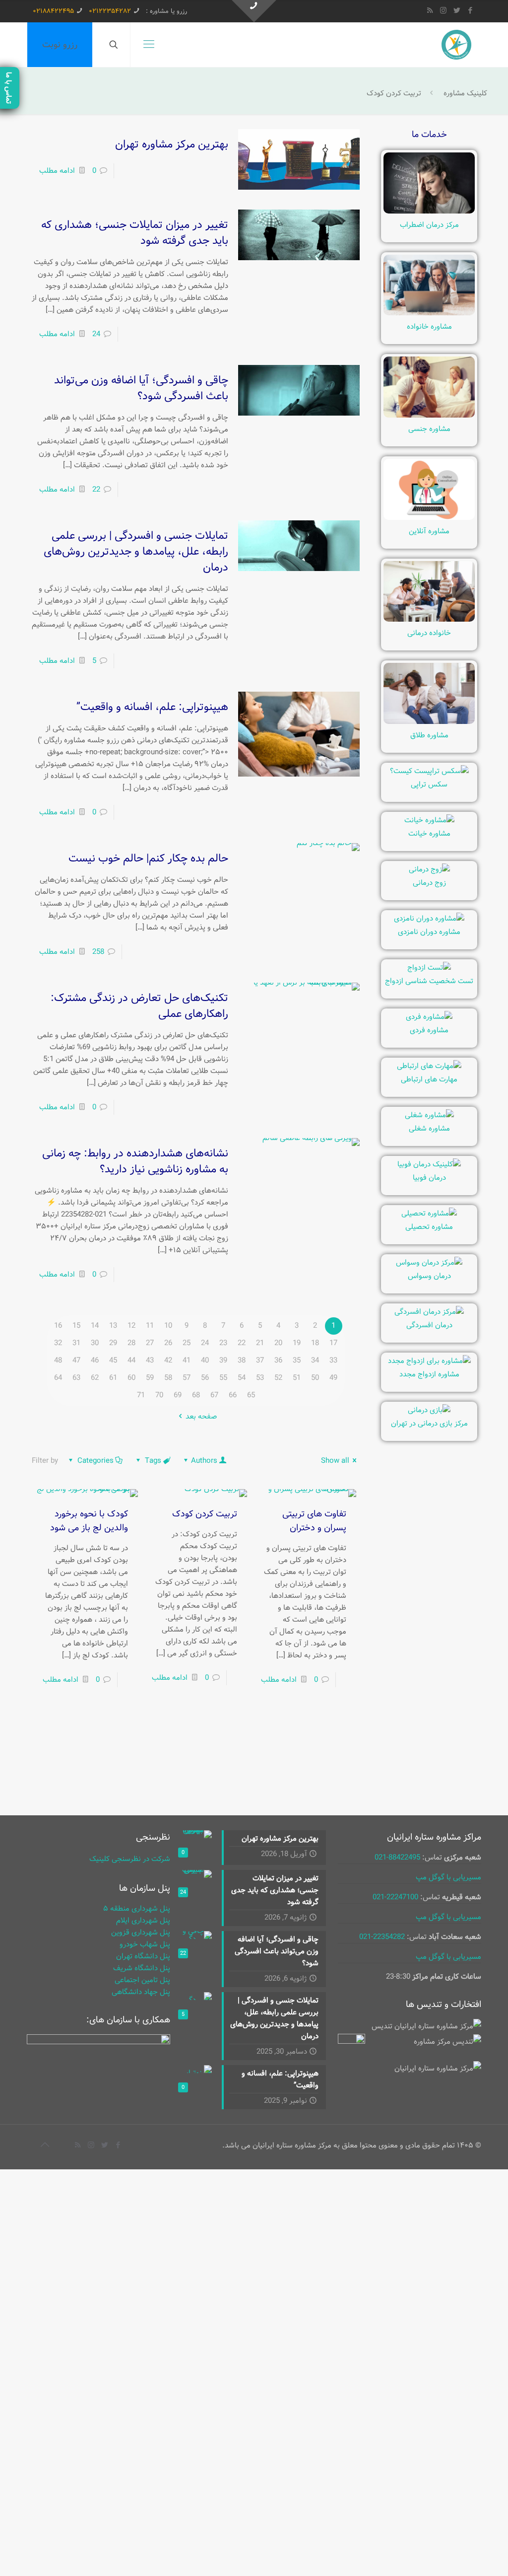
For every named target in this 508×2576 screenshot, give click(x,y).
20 (278, 1343)
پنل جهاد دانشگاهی (141, 1992)
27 (150, 1343)
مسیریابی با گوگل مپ (448, 1877)
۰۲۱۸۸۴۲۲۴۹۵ (53, 11)
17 (333, 1343)
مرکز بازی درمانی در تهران (429, 1424)
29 (113, 1343)
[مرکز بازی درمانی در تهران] (429, 1410)
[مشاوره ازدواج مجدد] (429, 1361)
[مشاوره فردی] (429, 1017)
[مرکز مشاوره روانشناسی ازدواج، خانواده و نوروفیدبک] (456, 45)
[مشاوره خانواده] (429, 313)
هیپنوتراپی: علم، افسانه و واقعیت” (152, 707)
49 (333, 1378)
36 (278, 1360)
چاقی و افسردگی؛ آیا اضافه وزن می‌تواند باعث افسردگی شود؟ (141, 388)
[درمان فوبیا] (429, 1164)
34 (315, 1360)
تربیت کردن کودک (205, 1514)
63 (76, 1378)
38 (242, 1360)
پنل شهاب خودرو (145, 1944)
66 (233, 1395)
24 (96, 334)
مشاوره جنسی (429, 429)
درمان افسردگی (429, 1325)
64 (58, 1378)
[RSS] (430, 11)
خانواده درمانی (429, 633)
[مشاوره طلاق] (429, 722)
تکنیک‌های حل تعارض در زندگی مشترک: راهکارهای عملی (139, 1006)
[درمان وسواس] (429, 1263)
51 (297, 1378)
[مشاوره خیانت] (429, 820)
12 (131, 1326)
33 (333, 1360)
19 (297, 1343)
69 (178, 1395)
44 (131, 1360)
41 (187, 1360)
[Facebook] (470, 11)
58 (168, 1378)
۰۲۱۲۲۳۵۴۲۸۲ (110, 11)
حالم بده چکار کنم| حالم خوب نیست (148, 859)
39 (223, 1360)
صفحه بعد (201, 1417)
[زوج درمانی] (429, 869)
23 (223, 1343)
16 (58, 1326)
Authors (204, 1461)
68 (196, 1395)
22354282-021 (382, 1937)
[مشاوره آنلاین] (429, 518)
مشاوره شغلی (429, 1129)
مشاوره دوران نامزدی (429, 932)
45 (113, 1360)
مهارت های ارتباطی (429, 1079)
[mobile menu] (149, 45)
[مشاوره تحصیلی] (429, 1214)
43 (150, 1360)
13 (113, 1326)
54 (242, 1378)
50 (315, 1378)
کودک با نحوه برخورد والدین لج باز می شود (89, 1521)
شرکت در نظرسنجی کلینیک (130, 1859)
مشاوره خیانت (429, 834)
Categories (95, 1461)
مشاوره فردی (429, 1030)
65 (251, 1395)
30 (95, 1343)
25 (187, 1343)
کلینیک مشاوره (465, 93)
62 (95, 1378)
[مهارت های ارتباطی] (429, 1066)
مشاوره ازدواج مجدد (429, 1374)
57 (187, 1378)
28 (131, 1343)
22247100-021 (395, 1897)
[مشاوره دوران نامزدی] (429, 919)
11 (150, 1326)
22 (96, 490)
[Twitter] (457, 11)
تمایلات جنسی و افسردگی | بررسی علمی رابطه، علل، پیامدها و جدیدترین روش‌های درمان (136, 552)
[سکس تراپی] (429, 771)
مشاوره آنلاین (429, 531)
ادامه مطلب (57, 171)
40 (205, 1360)
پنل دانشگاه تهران (143, 1956)
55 (223, 1378)
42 (168, 1360)
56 (205, 1378)
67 (214, 1395)
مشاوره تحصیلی (429, 1227)
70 (159, 1395)
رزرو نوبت (60, 45)
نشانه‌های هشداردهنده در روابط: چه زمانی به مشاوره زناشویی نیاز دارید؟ (135, 1161)
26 (168, 1343)
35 (297, 1360)
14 (95, 1326)
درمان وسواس (429, 1276)
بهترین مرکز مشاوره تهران (172, 144)
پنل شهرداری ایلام (143, 1921)
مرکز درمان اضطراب (429, 225)
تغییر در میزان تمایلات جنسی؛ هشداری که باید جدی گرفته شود (135, 233)
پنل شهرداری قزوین (141, 1932)
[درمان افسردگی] (429, 1312)
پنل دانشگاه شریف (142, 1968)
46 (95, 1360)
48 (58, 1360)
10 (168, 1326)
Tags (153, 1461)
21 (260, 1343)
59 (150, 1378)
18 (315, 1343)
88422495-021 (397, 1858)
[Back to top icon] (45, 2146)
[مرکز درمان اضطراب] (429, 212)
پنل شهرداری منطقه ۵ (137, 1909)
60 (131, 1378)
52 (278, 1378)
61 (113, 1378)
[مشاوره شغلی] (429, 1115)
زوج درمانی (429, 883)
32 (58, 1343)
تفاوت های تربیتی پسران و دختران (314, 1521)
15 (76, 1326)
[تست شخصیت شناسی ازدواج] (429, 968)
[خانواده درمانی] (429, 620)
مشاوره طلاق (429, 735)
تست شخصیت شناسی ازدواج (429, 981)
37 (260, 1360)
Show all (335, 1461)
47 (76, 1360)
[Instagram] (443, 11)
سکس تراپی (429, 785)
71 (141, 1395)
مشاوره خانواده (429, 327)
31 (76, 1343)
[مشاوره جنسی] (429, 416)
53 (260, 1378)
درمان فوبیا (429, 1178)
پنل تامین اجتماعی (142, 1980)
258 (98, 952)
